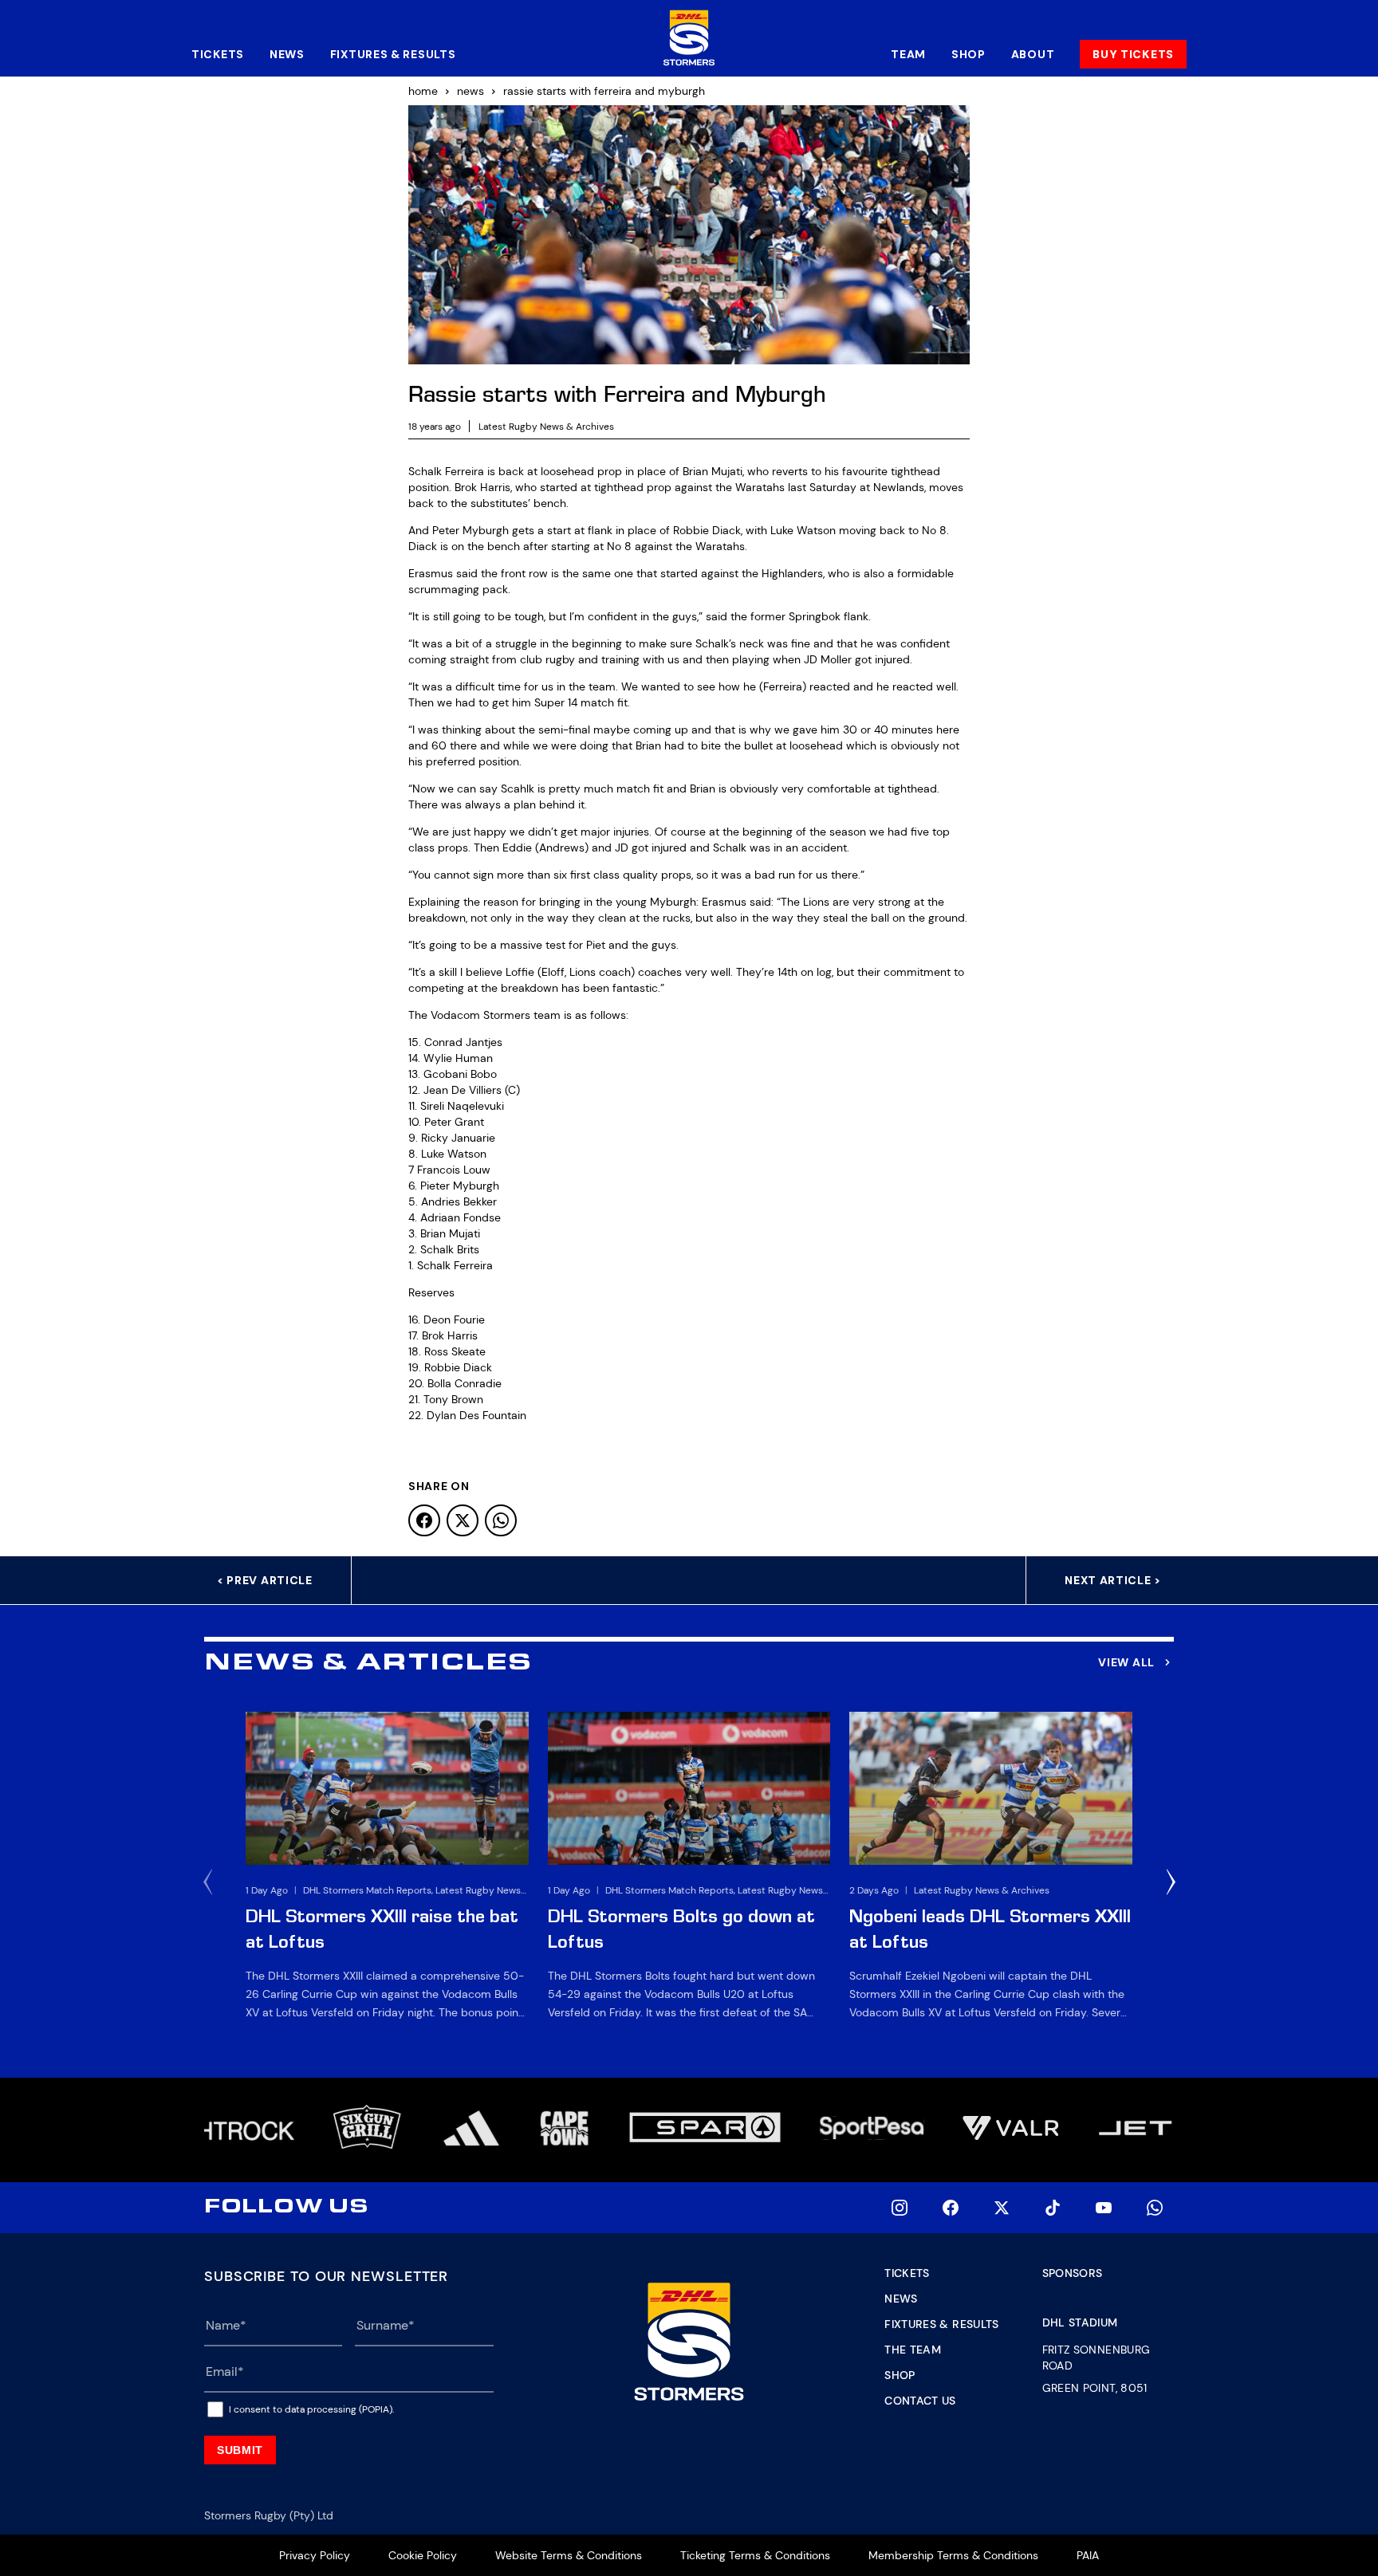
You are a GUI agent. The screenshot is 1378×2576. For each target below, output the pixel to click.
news (470, 91)
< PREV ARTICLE (265, 1580)
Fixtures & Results (393, 54)
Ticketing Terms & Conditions (755, 2555)
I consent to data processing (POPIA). (311, 2409)
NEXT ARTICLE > (1113, 1580)
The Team (913, 2350)
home (423, 91)
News (287, 54)
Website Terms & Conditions (569, 2555)
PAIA (1088, 2555)
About (1033, 54)
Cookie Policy (423, 2555)
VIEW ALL (1126, 1662)
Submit (240, 2450)
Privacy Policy (315, 2555)
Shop (969, 54)
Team (908, 54)
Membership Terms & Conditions (953, 2555)
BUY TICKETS (1133, 54)
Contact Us (920, 2401)
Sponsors (1073, 2273)
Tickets (218, 54)
